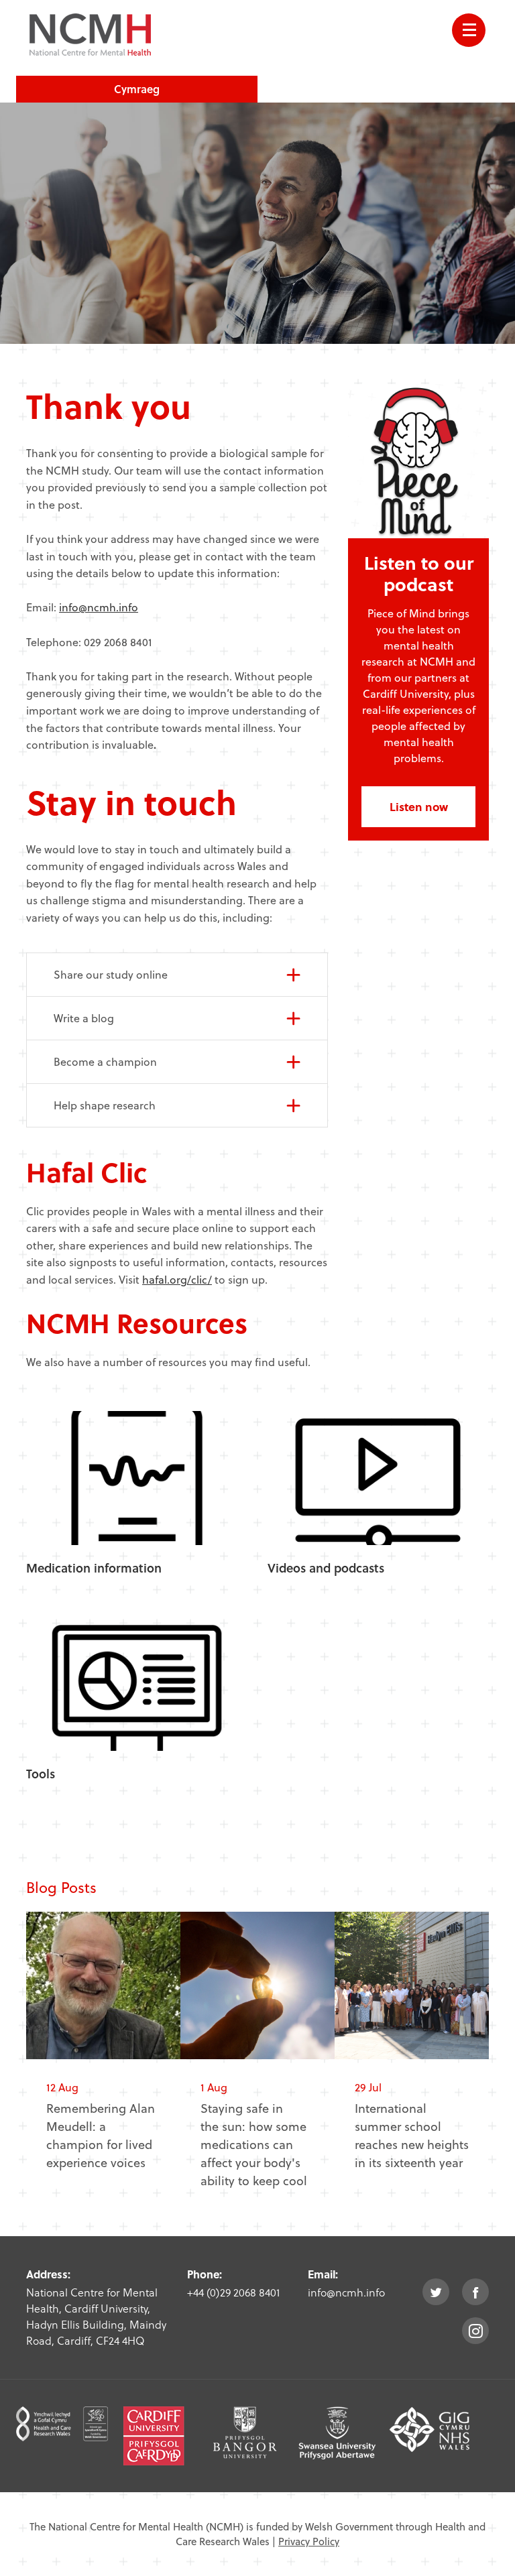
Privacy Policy (309, 2541)
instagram (475, 2331)
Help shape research (105, 1105)
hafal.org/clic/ (177, 1279)
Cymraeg (137, 89)
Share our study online (111, 974)
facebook (475, 2292)
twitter (436, 2292)
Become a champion (105, 1061)
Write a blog (84, 1018)
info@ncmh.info (99, 607)
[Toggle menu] (469, 30)
